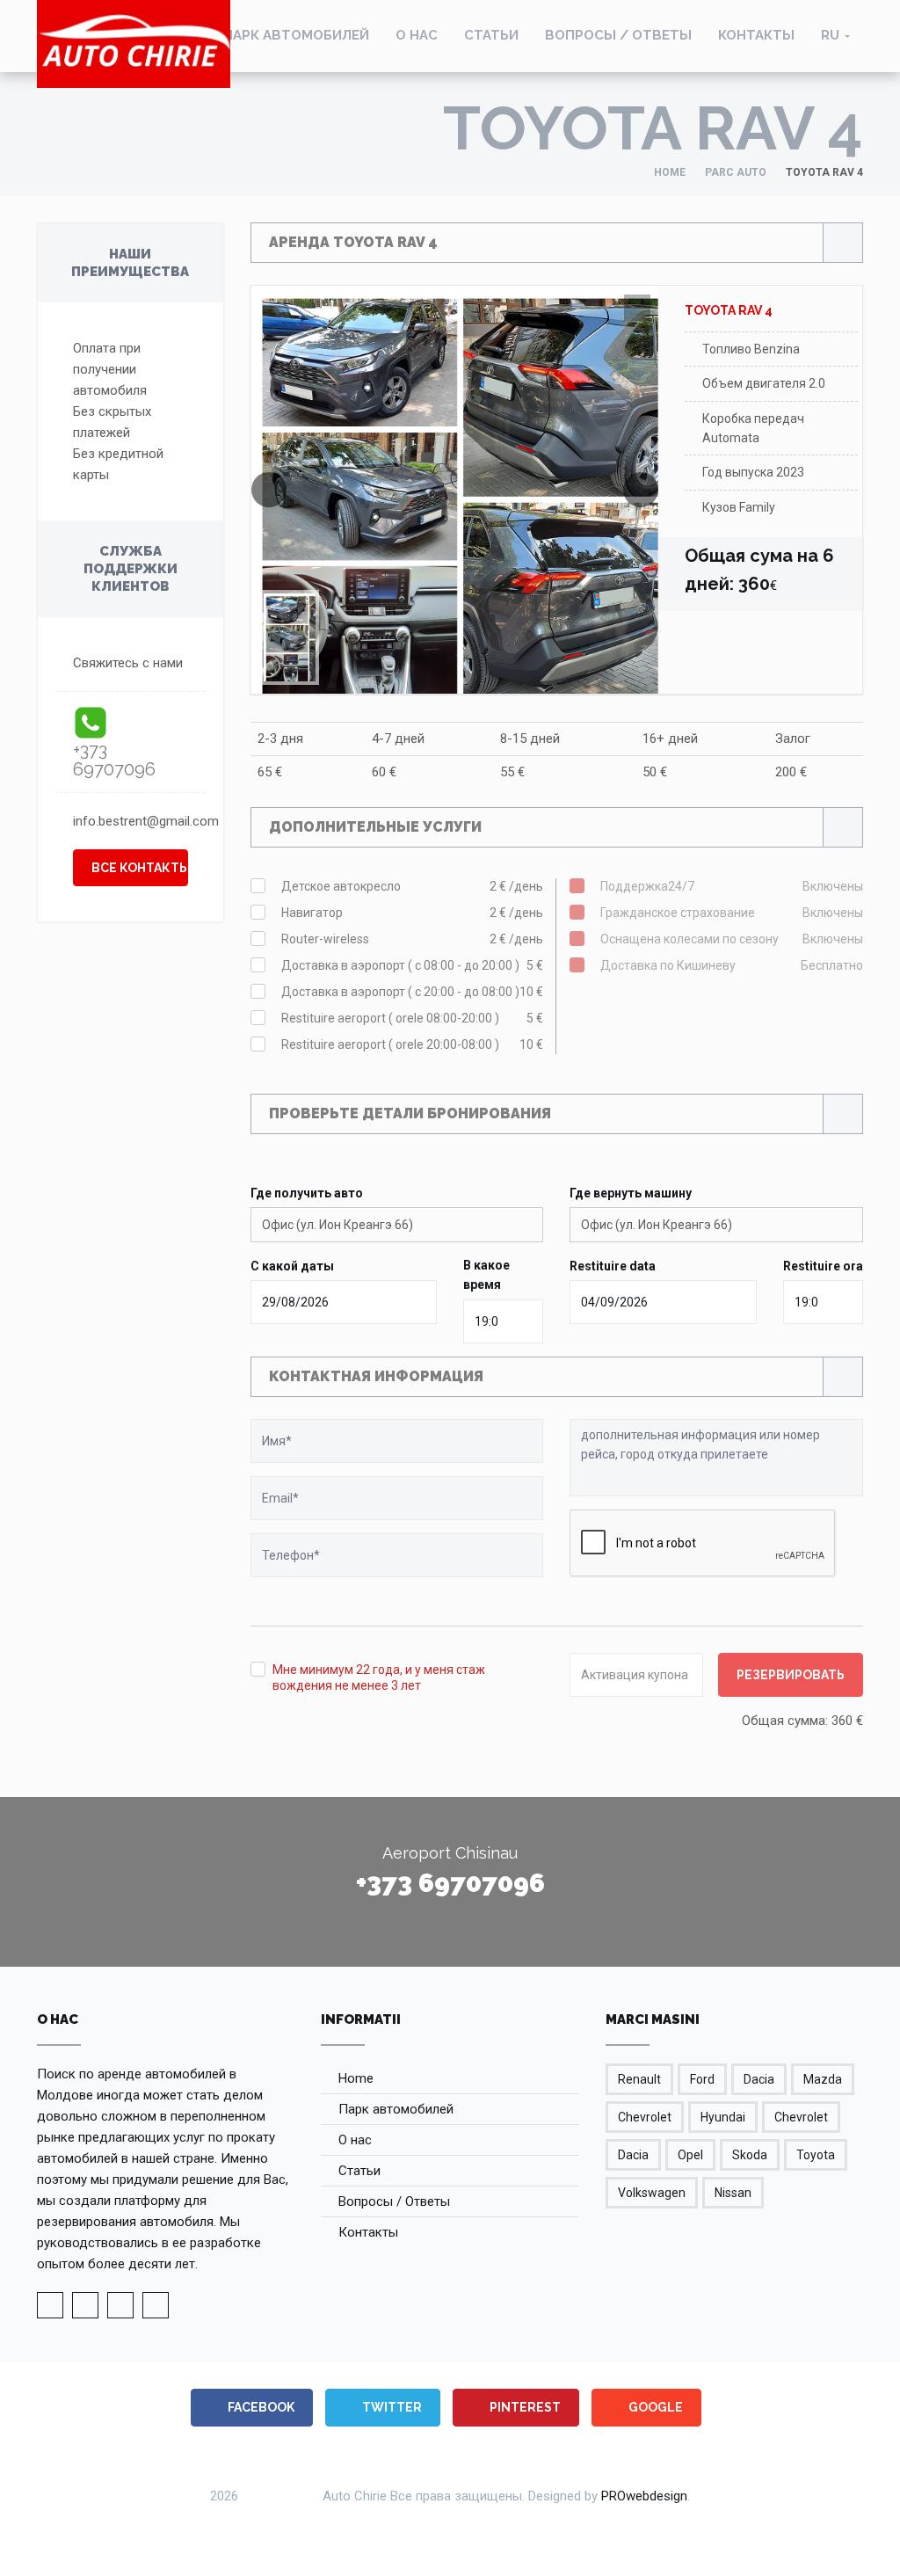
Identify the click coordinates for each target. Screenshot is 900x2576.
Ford (702, 2079)
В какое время (486, 1275)
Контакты (756, 35)
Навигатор (413, 913)
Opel (690, 2155)
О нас (417, 35)
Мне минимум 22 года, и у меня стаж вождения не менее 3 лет (379, 1677)
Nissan (733, 2193)
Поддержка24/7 (732, 886)
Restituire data (613, 1266)
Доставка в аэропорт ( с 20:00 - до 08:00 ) (413, 992)
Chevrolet (645, 2117)
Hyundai (723, 2117)
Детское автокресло (413, 886)
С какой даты (292, 1266)
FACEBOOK (260, 2407)
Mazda (823, 2079)
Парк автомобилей (296, 35)
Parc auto (736, 172)
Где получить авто (307, 1193)
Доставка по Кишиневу (732, 965)
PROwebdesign (644, 2496)
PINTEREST (524, 2407)
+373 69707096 (114, 760)
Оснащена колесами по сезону (732, 939)
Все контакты (140, 868)
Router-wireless (413, 939)
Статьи (491, 35)
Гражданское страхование (732, 913)
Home (670, 172)
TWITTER (391, 2407)
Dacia (759, 2079)
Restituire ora (823, 1266)
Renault (639, 2079)
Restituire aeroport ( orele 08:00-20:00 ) (413, 1018)
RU (830, 35)
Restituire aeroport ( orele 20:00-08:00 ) (413, 1044)
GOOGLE (654, 2407)
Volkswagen (652, 2193)
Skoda (750, 2155)
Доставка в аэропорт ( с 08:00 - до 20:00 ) (413, 965)
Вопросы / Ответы (618, 35)
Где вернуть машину (631, 1193)
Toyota (816, 2155)
